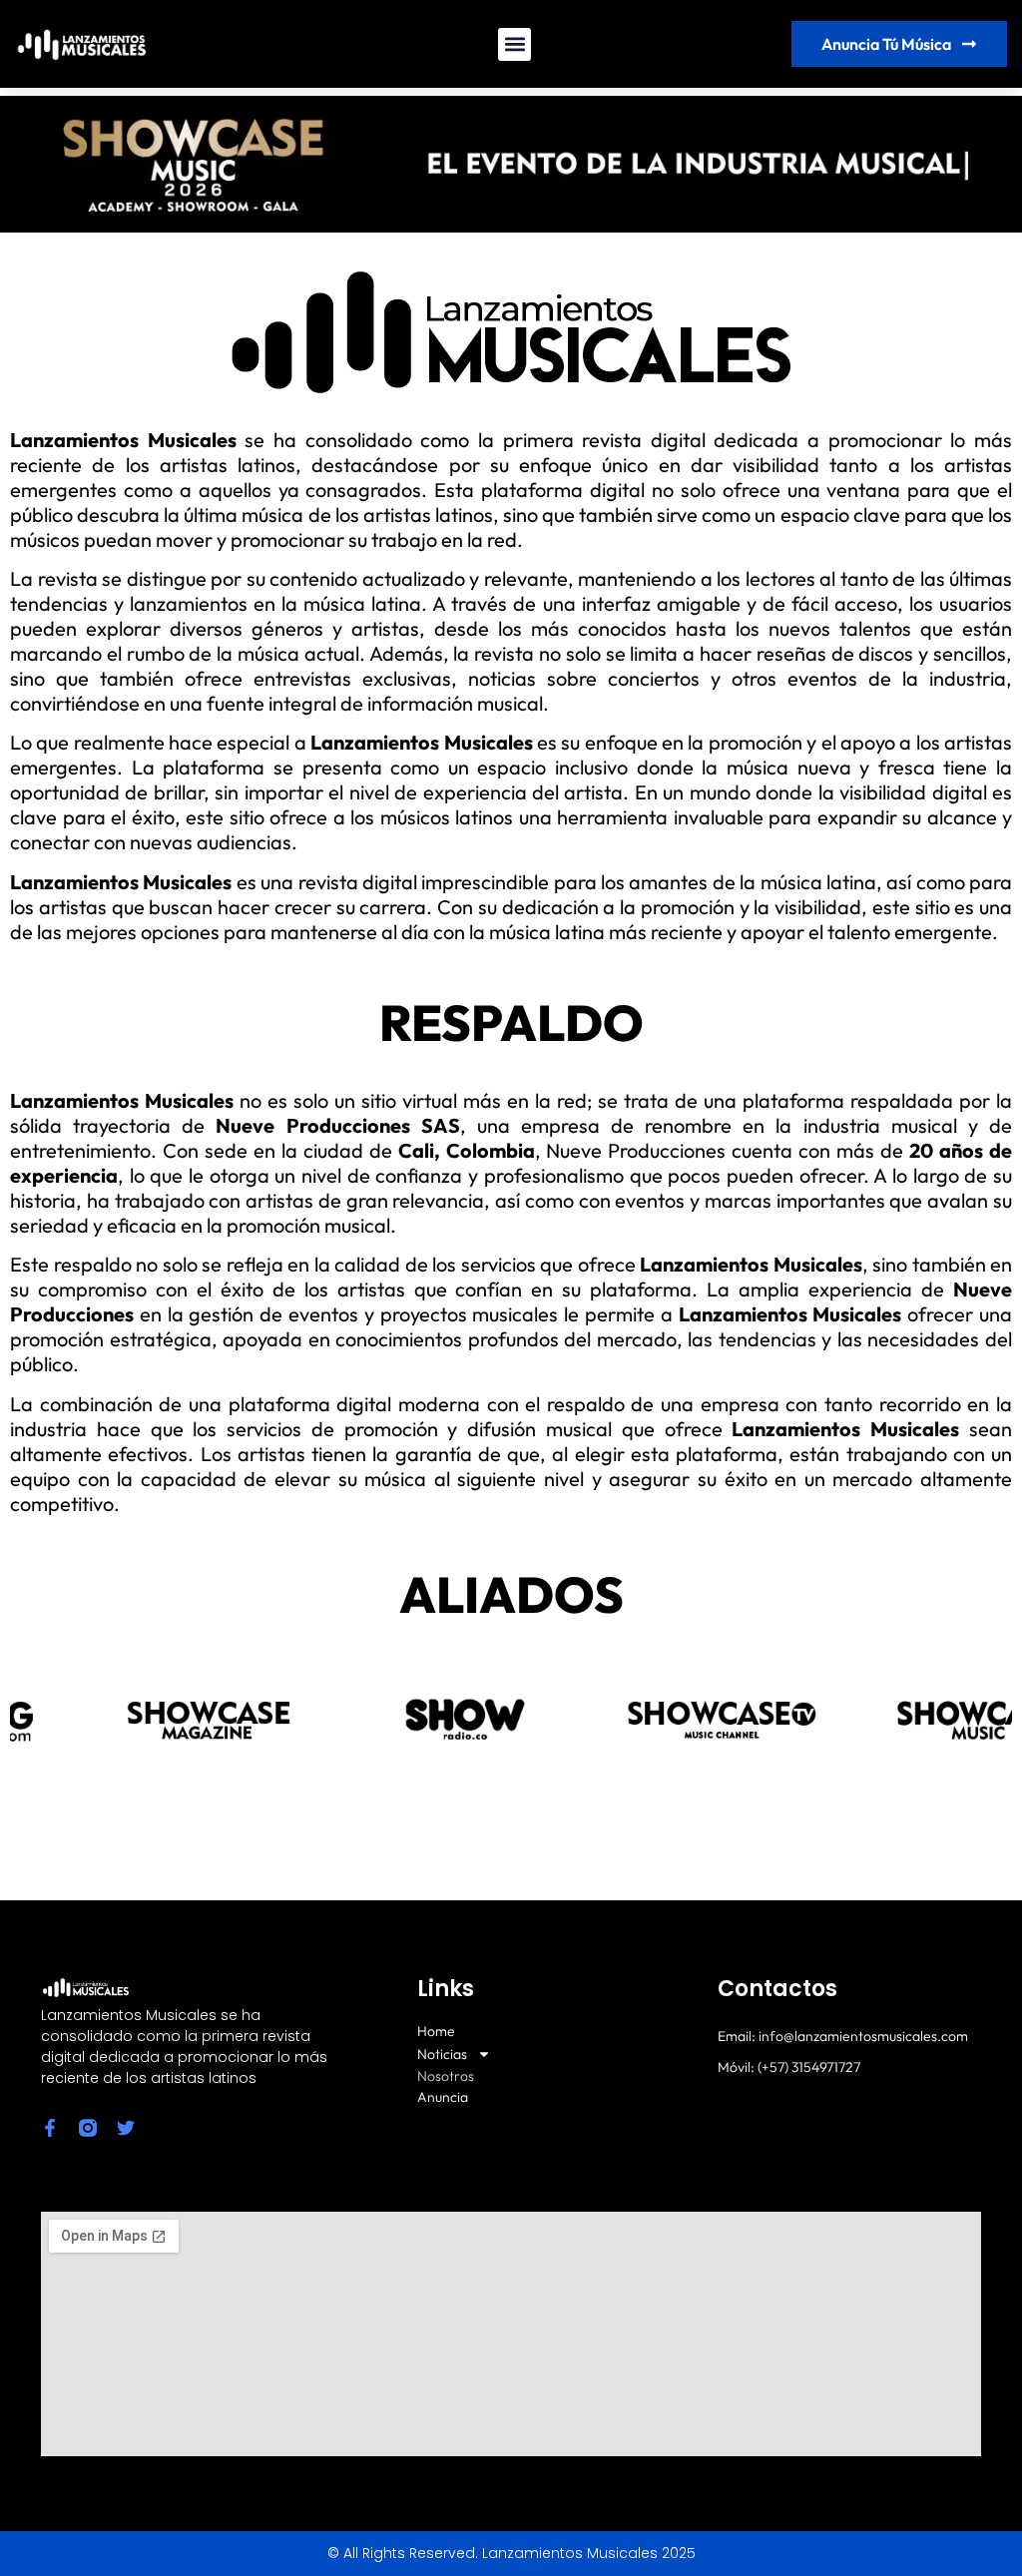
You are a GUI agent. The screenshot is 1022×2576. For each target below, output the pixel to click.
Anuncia (443, 2097)
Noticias (442, 2054)
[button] (514, 44)
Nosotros (446, 2076)
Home (436, 2032)
